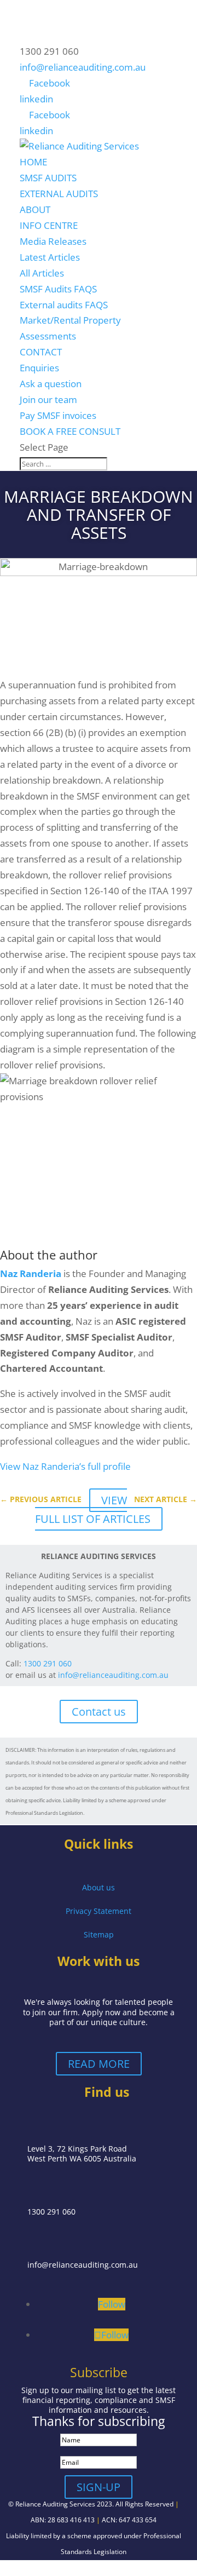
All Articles (42, 273)
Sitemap (99, 1934)
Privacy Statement (99, 1911)
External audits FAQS (64, 305)
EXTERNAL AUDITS (59, 194)
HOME (33, 162)
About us (99, 1887)
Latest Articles (50, 257)
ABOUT (35, 209)
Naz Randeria (31, 1273)
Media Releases (53, 241)
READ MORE (99, 2064)
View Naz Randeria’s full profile (65, 1466)
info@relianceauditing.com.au (113, 1675)
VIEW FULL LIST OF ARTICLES (93, 1510)
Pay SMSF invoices (58, 415)
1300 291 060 (48, 1663)
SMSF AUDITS (48, 178)
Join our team (48, 399)
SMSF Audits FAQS (58, 289)
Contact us (99, 1712)
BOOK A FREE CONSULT (70, 431)
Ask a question (51, 384)
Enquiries (39, 368)
